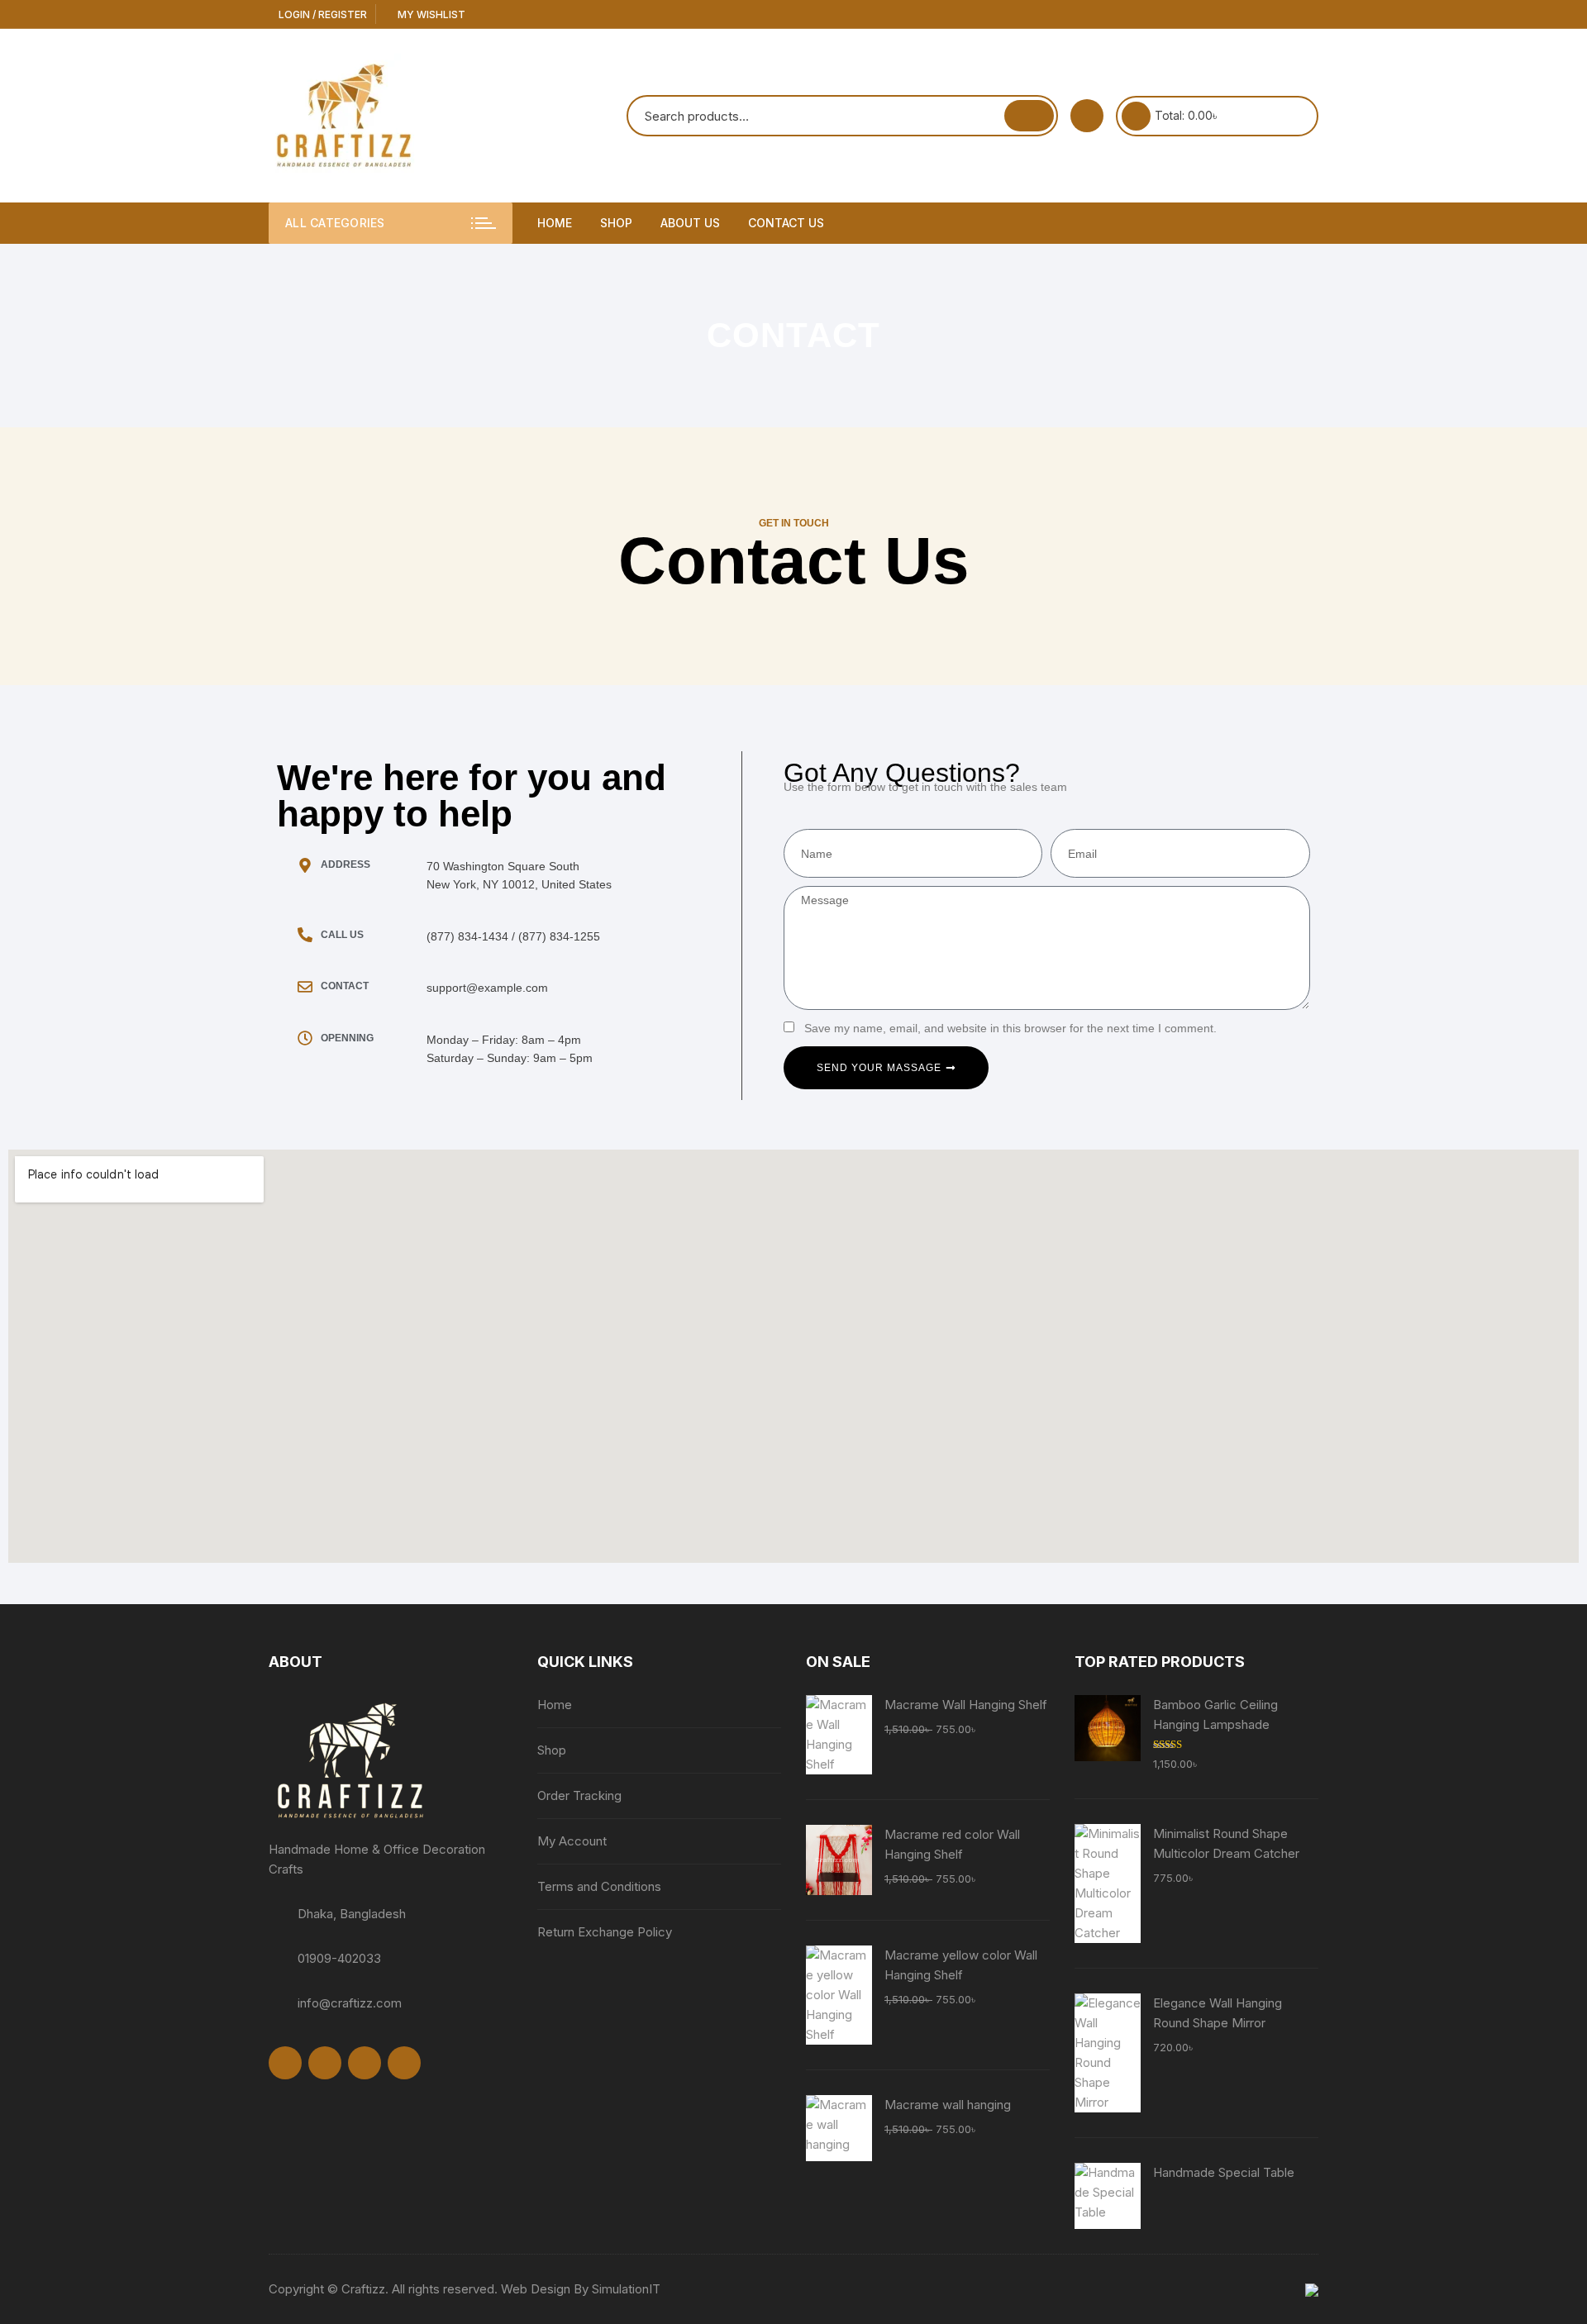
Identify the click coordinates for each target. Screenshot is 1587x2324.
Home (555, 223)
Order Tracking (579, 1795)
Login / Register (322, 14)
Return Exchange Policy (605, 1932)
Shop (616, 223)
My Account (572, 1841)
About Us (690, 223)
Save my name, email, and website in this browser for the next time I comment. (1010, 1028)
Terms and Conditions (599, 1886)
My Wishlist (430, 14)
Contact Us (786, 223)
